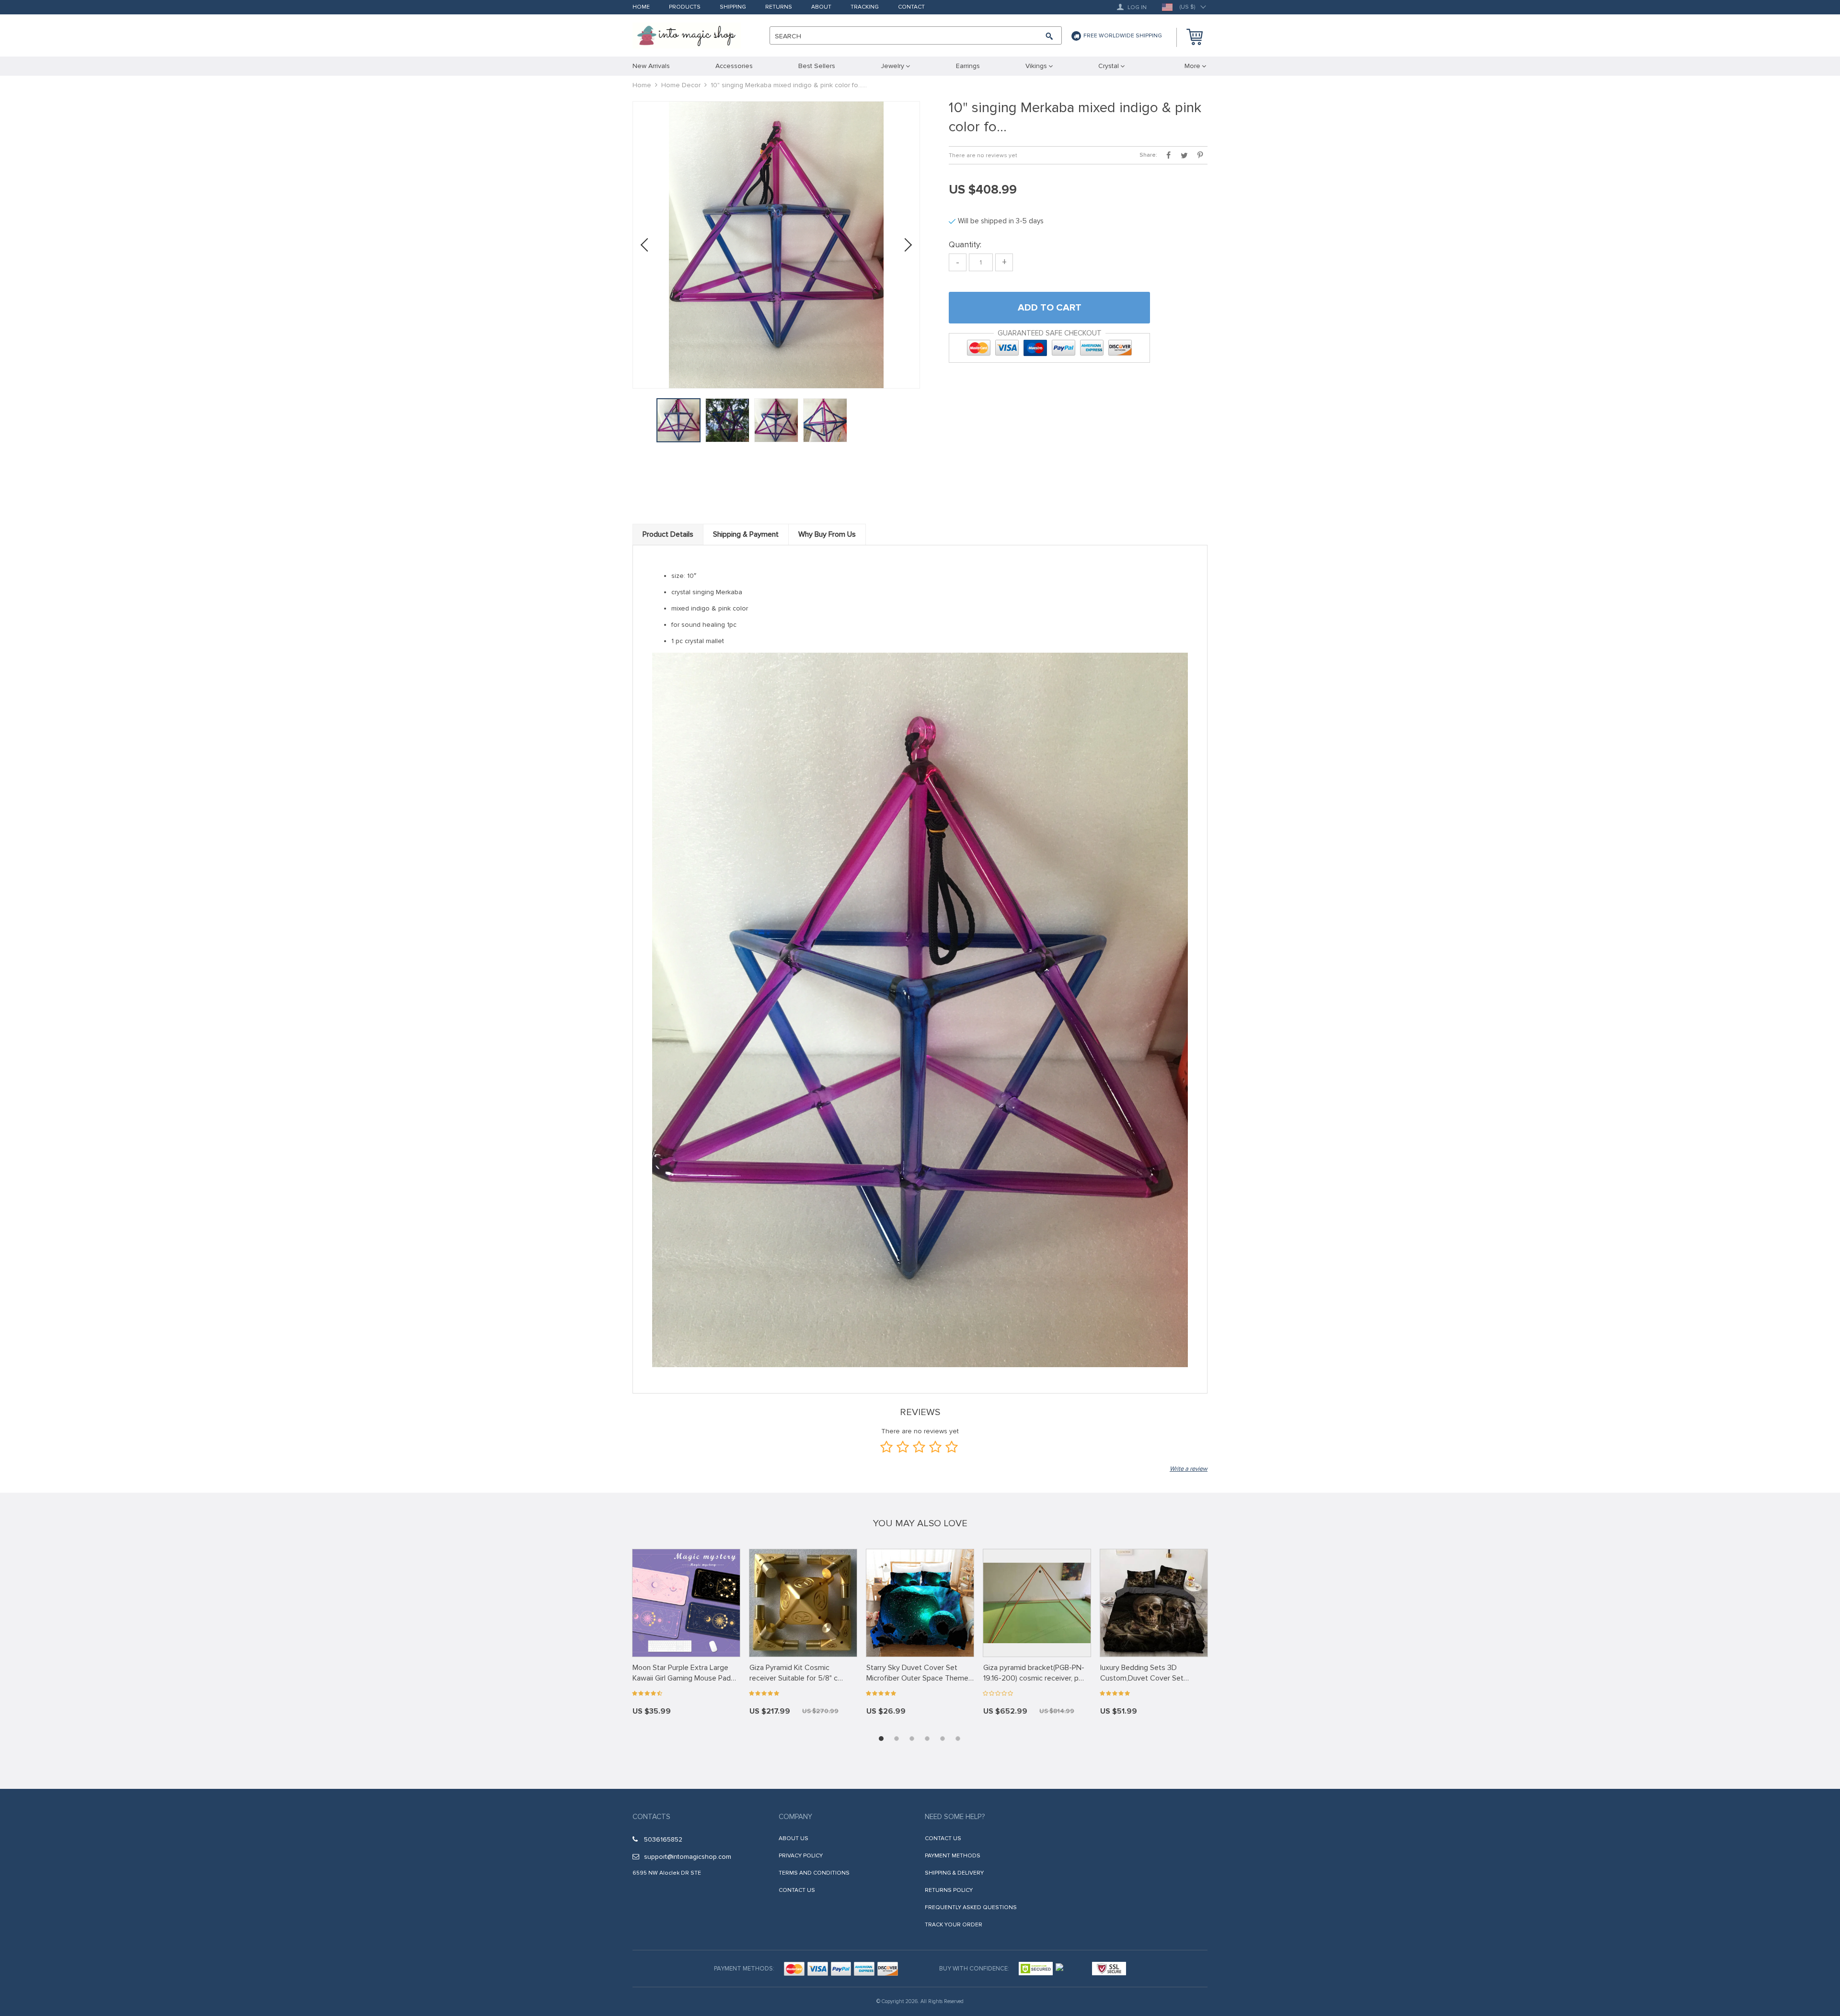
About (821, 7)
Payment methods (953, 1856)
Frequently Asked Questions (971, 1907)
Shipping (733, 7)
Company (795, 1817)
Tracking (865, 7)
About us (793, 1838)
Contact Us (797, 1890)
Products (685, 7)
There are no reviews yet (983, 156)
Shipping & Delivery (954, 1873)
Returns (779, 7)
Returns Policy (949, 1890)
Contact (911, 7)
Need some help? (955, 1817)
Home (641, 7)
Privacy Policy (801, 1856)
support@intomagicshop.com (688, 1857)
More (1192, 66)
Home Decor (681, 85)
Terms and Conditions (814, 1873)
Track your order (954, 1925)
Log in (1136, 7)
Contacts (651, 1817)
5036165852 (663, 1839)
